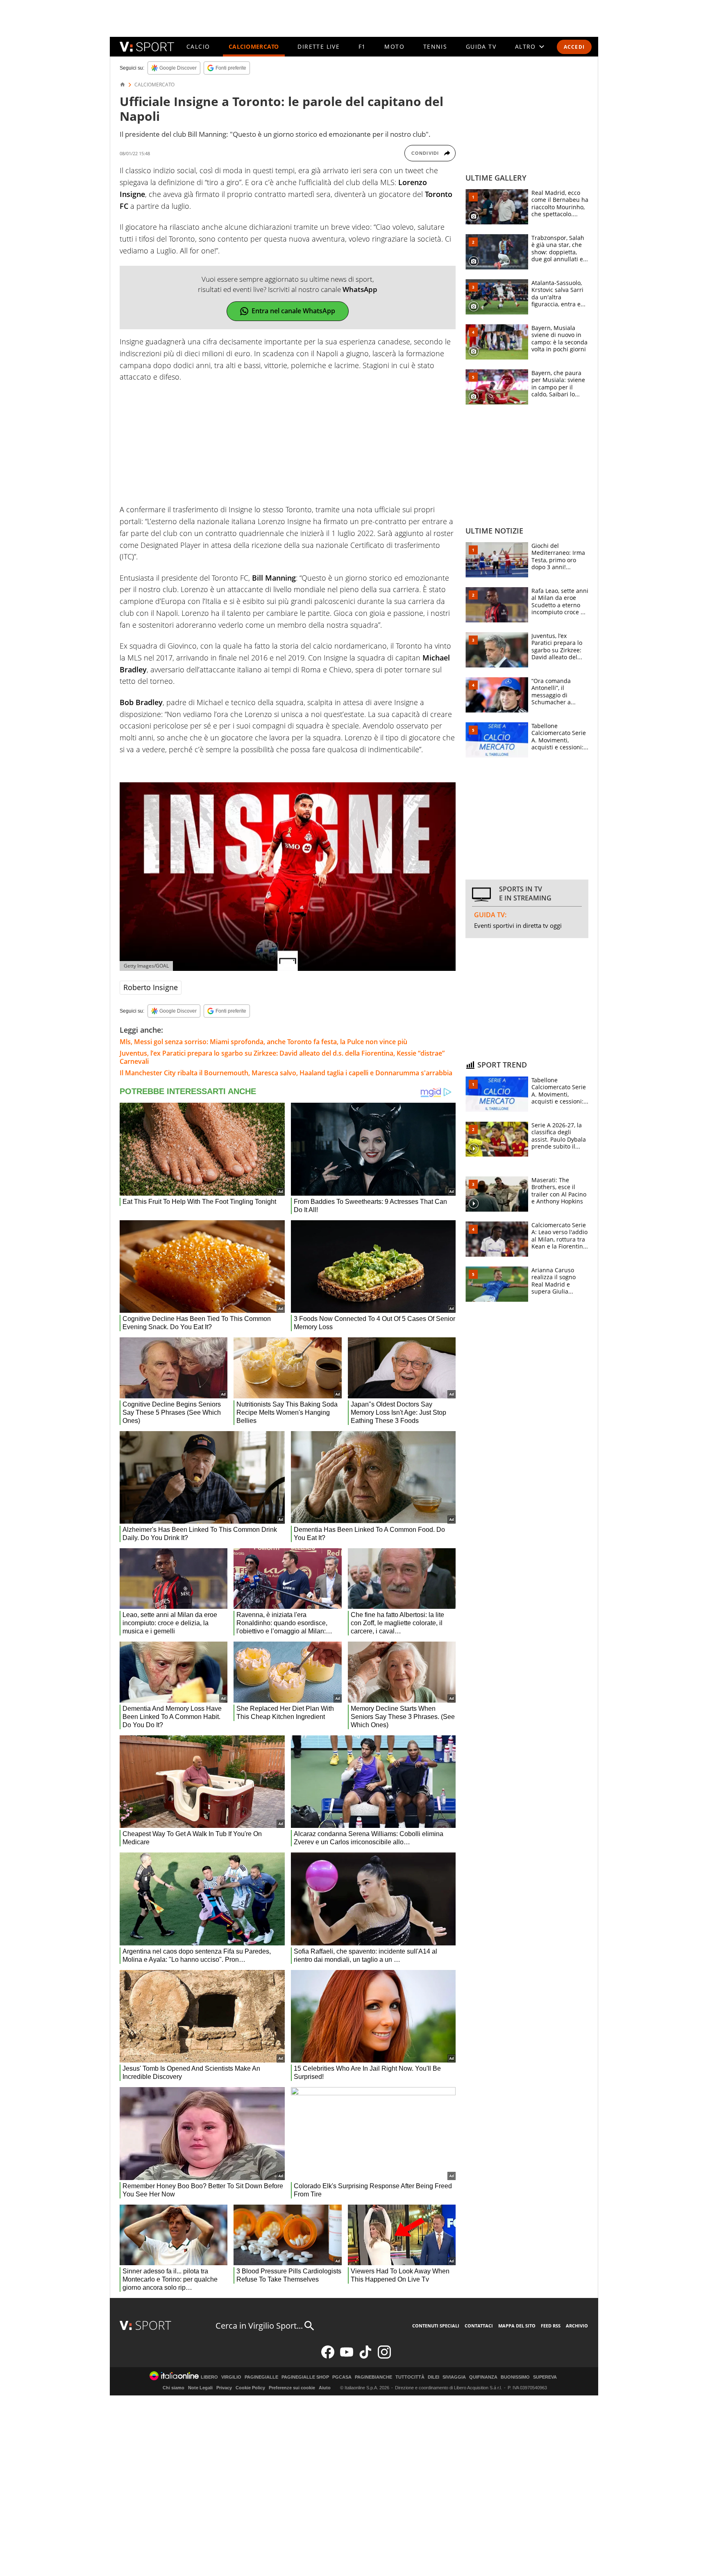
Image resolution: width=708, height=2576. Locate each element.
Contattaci (479, 2326)
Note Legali (200, 2388)
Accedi (574, 47)
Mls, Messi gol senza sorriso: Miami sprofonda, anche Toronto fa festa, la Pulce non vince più (263, 1042)
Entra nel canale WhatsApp (293, 311)
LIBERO (209, 2377)
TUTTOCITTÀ (410, 2377)
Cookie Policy (250, 2388)
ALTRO (525, 46)
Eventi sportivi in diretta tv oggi (518, 925)
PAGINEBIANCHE (373, 2377)
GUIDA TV (481, 46)
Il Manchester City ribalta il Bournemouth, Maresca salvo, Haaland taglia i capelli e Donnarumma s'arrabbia (286, 1073)
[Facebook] (328, 2357)
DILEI (433, 2377)
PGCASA (342, 2377)
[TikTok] (365, 2357)
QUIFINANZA (483, 2377)
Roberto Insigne (151, 987)
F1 (362, 46)
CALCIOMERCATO (254, 46)
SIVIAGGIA (454, 2377)
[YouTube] (347, 2357)
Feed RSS (551, 2326)
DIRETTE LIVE (319, 46)
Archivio (577, 2326)
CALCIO (198, 46)
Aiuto (325, 2388)
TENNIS (435, 46)
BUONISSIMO (515, 2377)
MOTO (394, 46)
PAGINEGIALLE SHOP (305, 2377)
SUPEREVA (545, 2377)
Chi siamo (174, 2388)
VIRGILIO (231, 2377)
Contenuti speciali (436, 2326)
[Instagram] (384, 2357)
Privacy (224, 2388)
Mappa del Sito (517, 2326)
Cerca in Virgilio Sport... (259, 2326)
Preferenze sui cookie (292, 2388)
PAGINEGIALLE (261, 2377)
